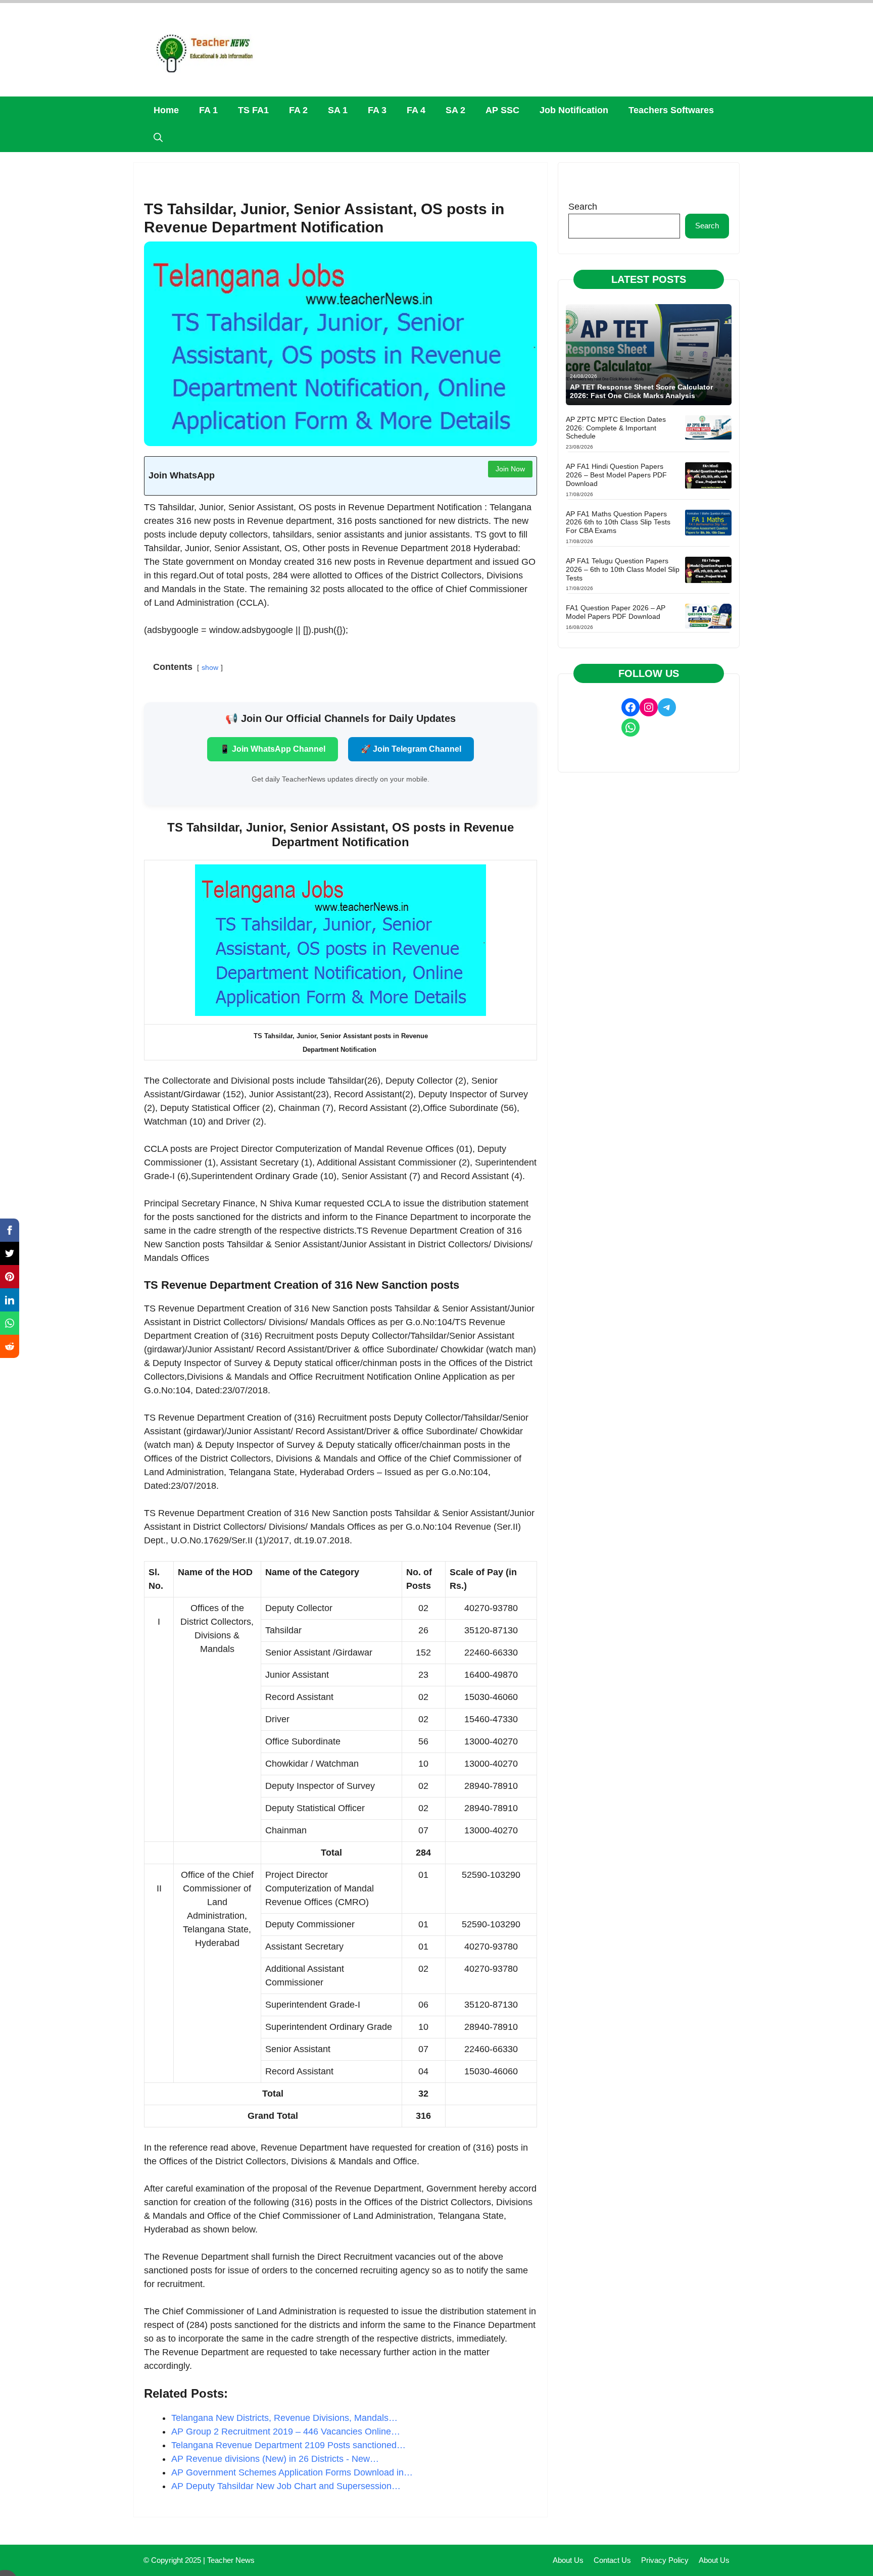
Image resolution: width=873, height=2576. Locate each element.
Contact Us (612, 2560)
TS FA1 (253, 110)
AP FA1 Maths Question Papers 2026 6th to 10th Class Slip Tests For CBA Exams (618, 522)
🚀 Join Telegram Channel (411, 749)
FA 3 (377, 110)
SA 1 (338, 110)
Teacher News (231, 2560)
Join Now (510, 469)
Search (583, 207)
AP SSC (502, 110)
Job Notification (574, 110)
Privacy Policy (665, 2560)
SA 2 (455, 110)
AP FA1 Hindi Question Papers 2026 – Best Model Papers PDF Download (616, 475)
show (210, 667)
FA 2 (298, 110)
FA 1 (208, 110)
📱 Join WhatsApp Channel (273, 749)
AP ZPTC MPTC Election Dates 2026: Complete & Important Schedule (616, 428)
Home (166, 110)
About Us (568, 2560)
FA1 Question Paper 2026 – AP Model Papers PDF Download (616, 612)
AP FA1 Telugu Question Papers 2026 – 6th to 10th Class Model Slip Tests (623, 569)
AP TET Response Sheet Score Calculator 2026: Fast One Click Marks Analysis (641, 391)
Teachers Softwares (671, 110)
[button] (158, 138)
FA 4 (416, 110)
